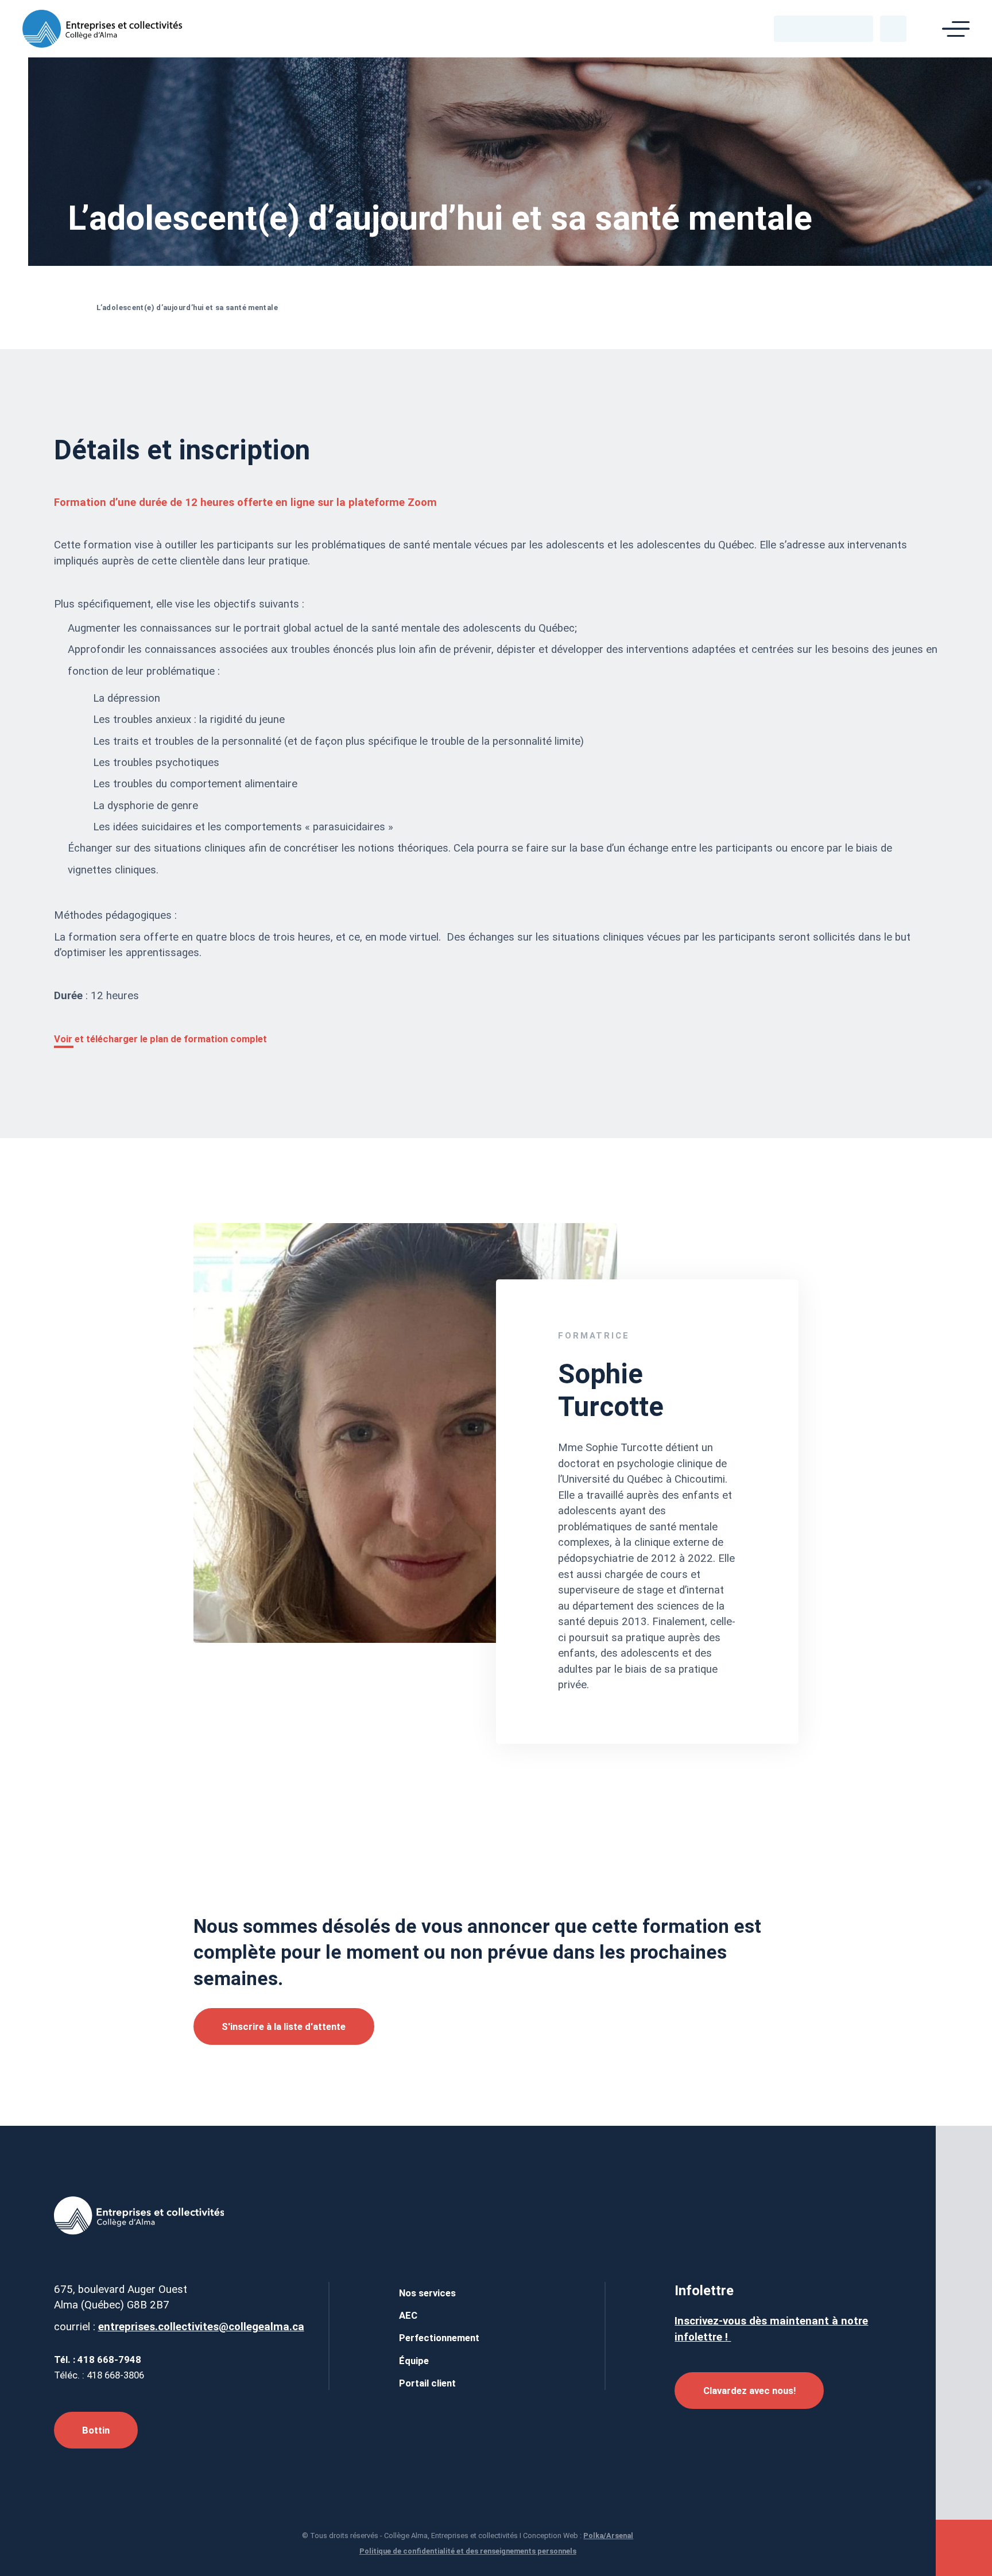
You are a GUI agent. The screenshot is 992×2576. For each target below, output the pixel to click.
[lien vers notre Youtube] (833, 28)
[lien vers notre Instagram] (852, 28)
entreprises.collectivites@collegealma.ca (201, 2327)
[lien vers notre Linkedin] (814, 28)
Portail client (427, 2383)
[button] (893, 29)
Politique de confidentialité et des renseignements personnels (468, 2551)
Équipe (414, 2361)
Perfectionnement (439, 2338)
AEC (408, 2315)
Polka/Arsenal (608, 2536)
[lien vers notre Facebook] (795, 28)
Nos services (427, 2293)
